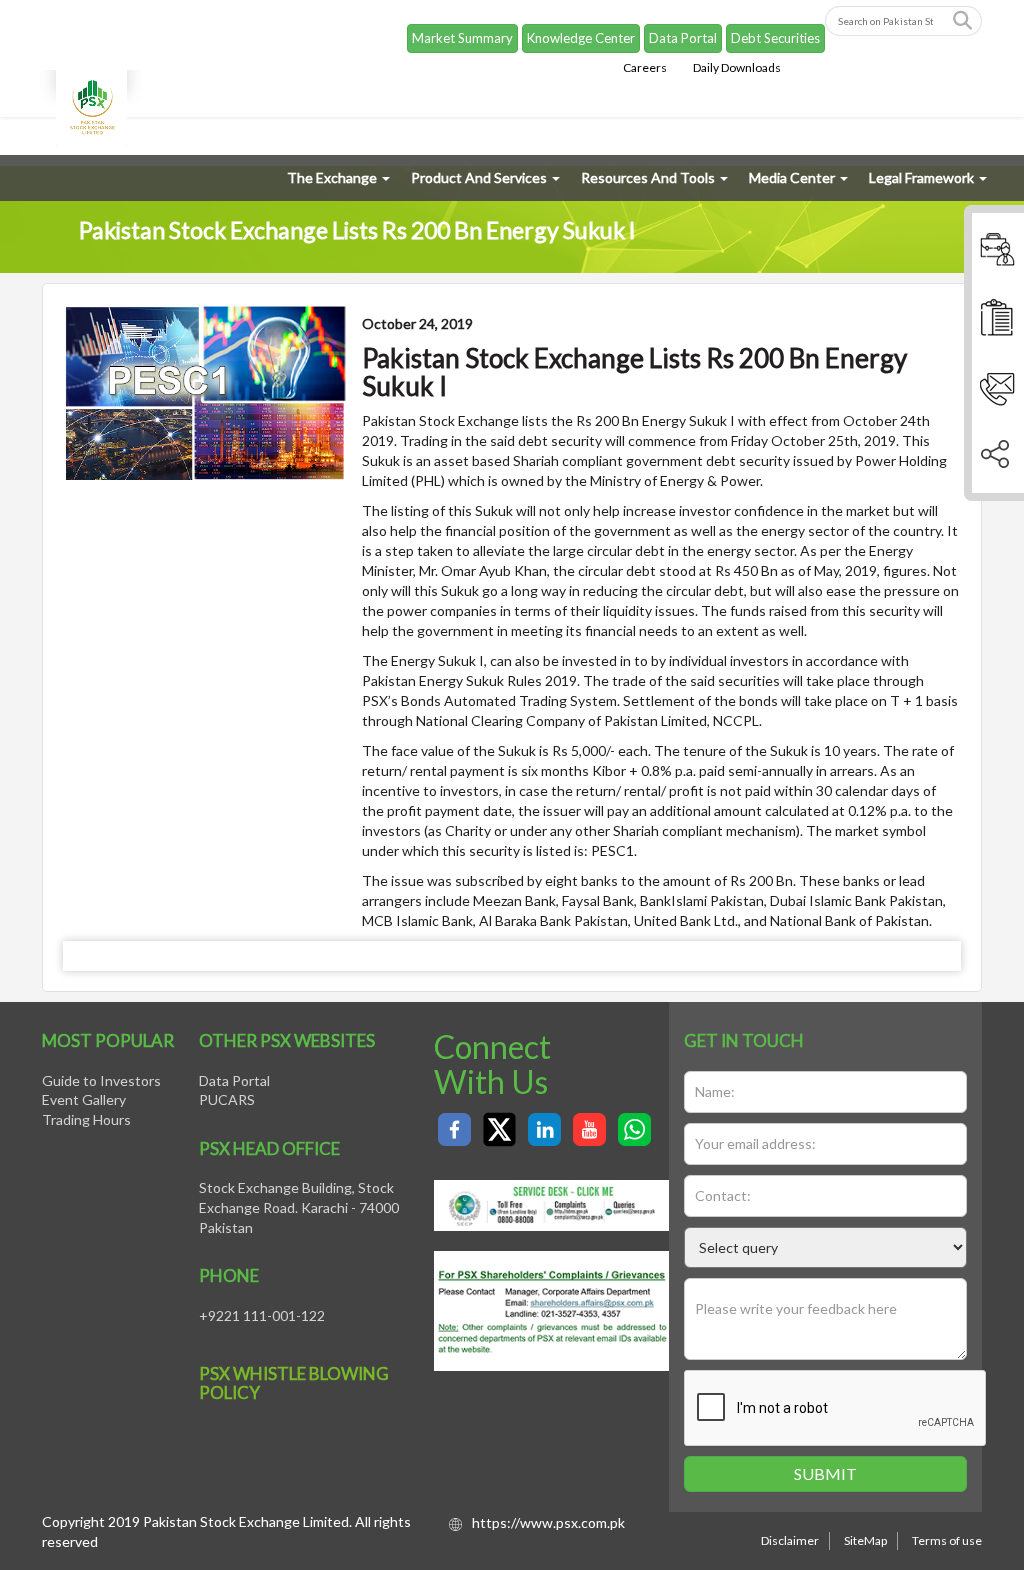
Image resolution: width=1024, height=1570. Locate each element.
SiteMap (865, 1540)
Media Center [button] (792, 177)
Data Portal (683, 38)
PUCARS (227, 1099)
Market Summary (462, 38)
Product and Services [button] (479, 177)
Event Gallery (84, 1099)
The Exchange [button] (332, 177)
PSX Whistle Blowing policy (294, 1383)
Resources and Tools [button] (648, 177)
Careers (645, 67)
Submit (825, 1473)
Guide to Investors (101, 1080)
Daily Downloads (737, 67)
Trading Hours (86, 1119)
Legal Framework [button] (921, 177)
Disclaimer (790, 1540)
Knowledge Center (581, 38)
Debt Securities (775, 38)
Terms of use (947, 1540)
